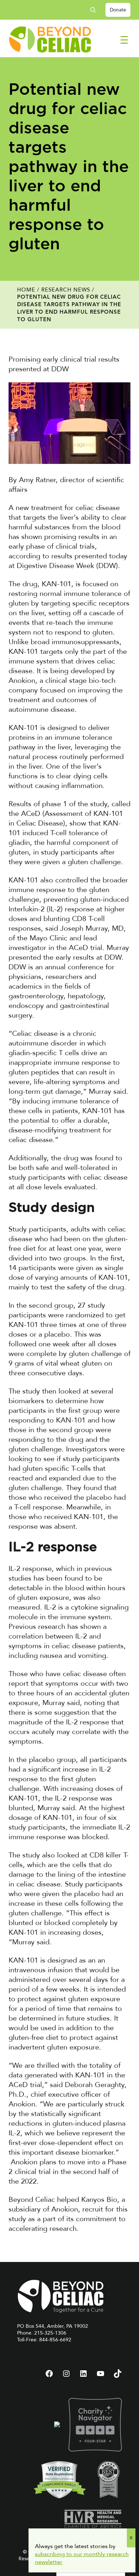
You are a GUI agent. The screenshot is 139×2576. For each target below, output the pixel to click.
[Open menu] (124, 40)
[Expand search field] (96, 10)
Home (26, 290)
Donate (118, 10)
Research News (66, 290)
